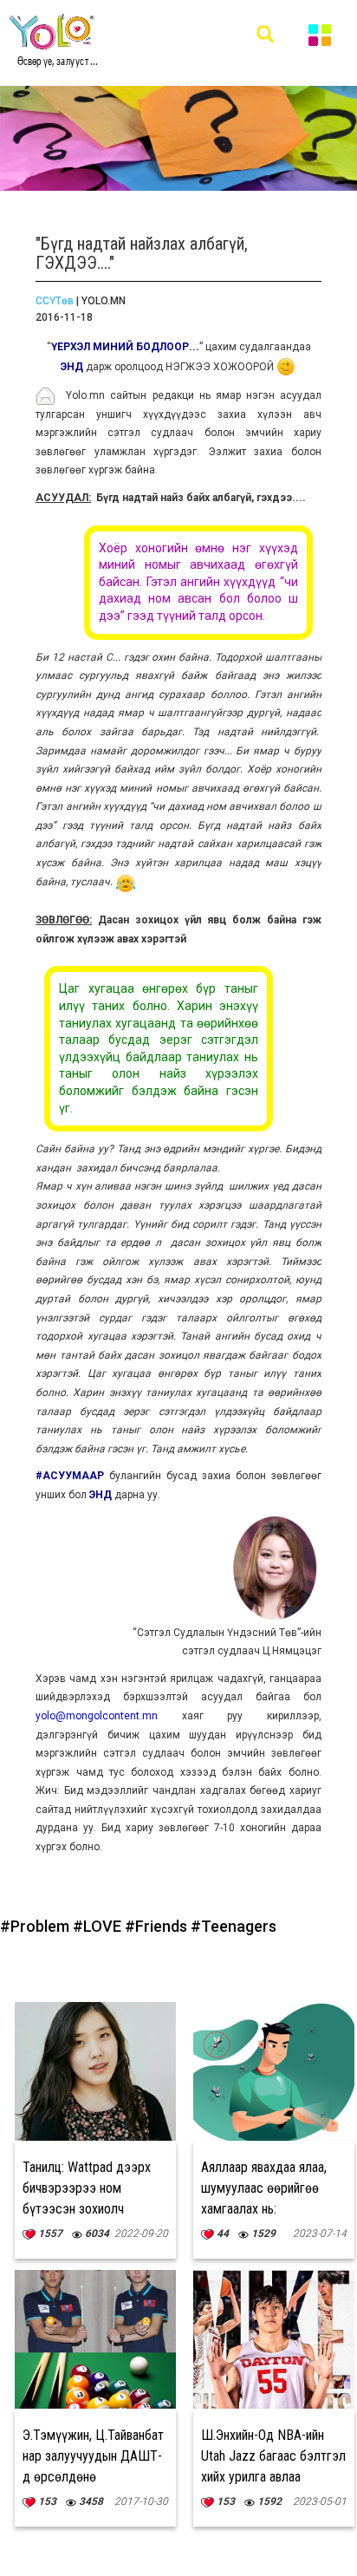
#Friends (158, 1926)
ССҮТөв (55, 301)
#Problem (36, 1926)
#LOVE (99, 1926)
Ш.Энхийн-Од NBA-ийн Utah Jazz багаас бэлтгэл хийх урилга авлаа (273, 2456)
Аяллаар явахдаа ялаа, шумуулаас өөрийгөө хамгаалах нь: (264, 2188)
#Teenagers (234, 1926)
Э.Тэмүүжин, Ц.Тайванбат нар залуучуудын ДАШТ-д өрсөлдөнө (93, 2456)
